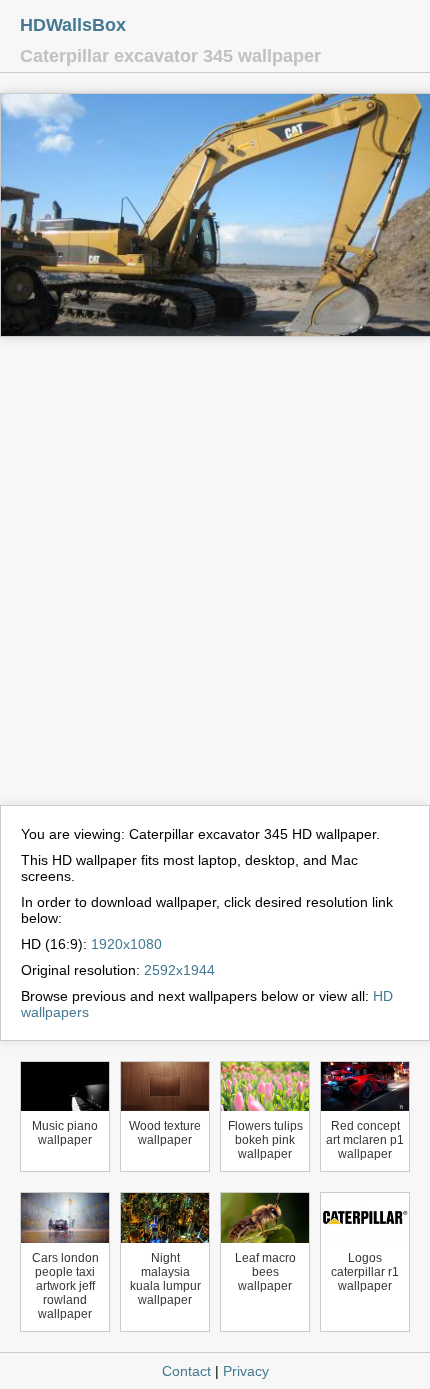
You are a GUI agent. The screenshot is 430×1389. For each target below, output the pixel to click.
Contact (186, 1371)
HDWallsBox (73, 25)
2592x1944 (179, 970)
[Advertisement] (215, 580)
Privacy (246, 1371)
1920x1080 (126, 944)
